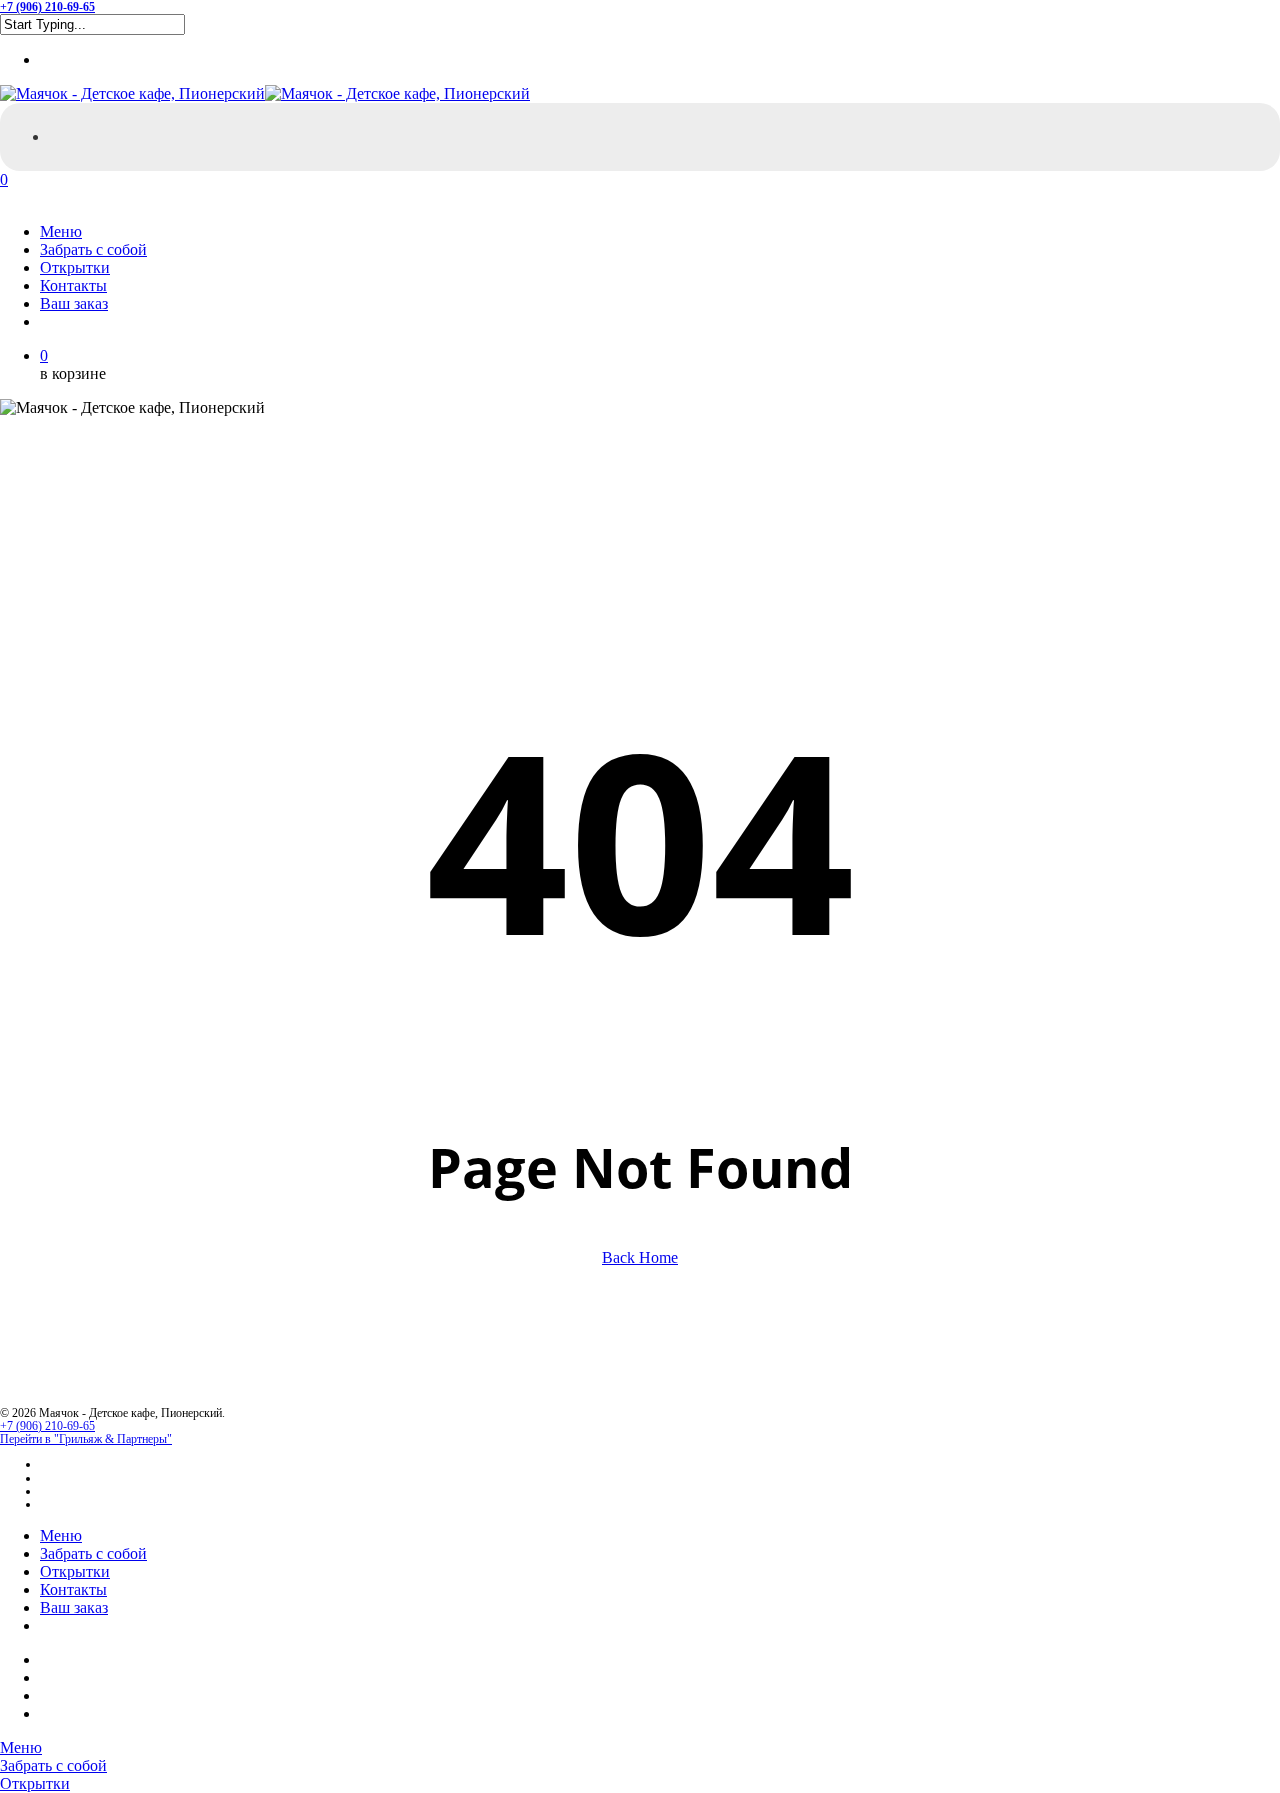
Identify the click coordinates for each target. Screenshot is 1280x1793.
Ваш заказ (74, 1607)
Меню (61, 1535)
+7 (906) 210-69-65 (47, 1426)
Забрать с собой (93, 1553)
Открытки (75, 1571)
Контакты (73, 1589)
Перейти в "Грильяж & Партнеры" (86, 1439)
